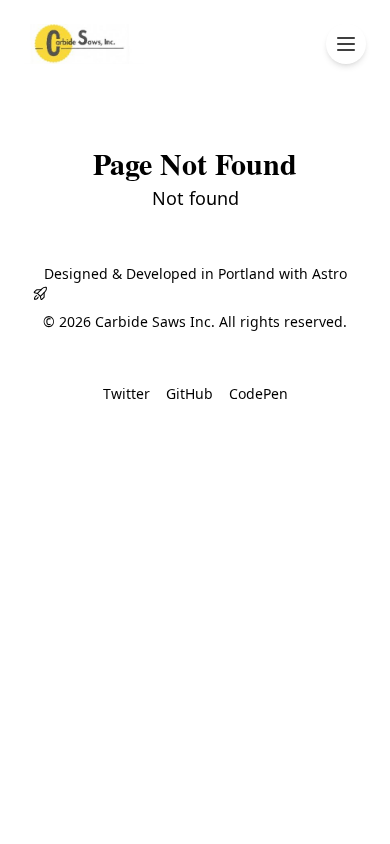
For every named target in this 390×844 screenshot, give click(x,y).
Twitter (126, 393)
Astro (329, 273)
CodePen (258, 393)
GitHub (189, 393)
